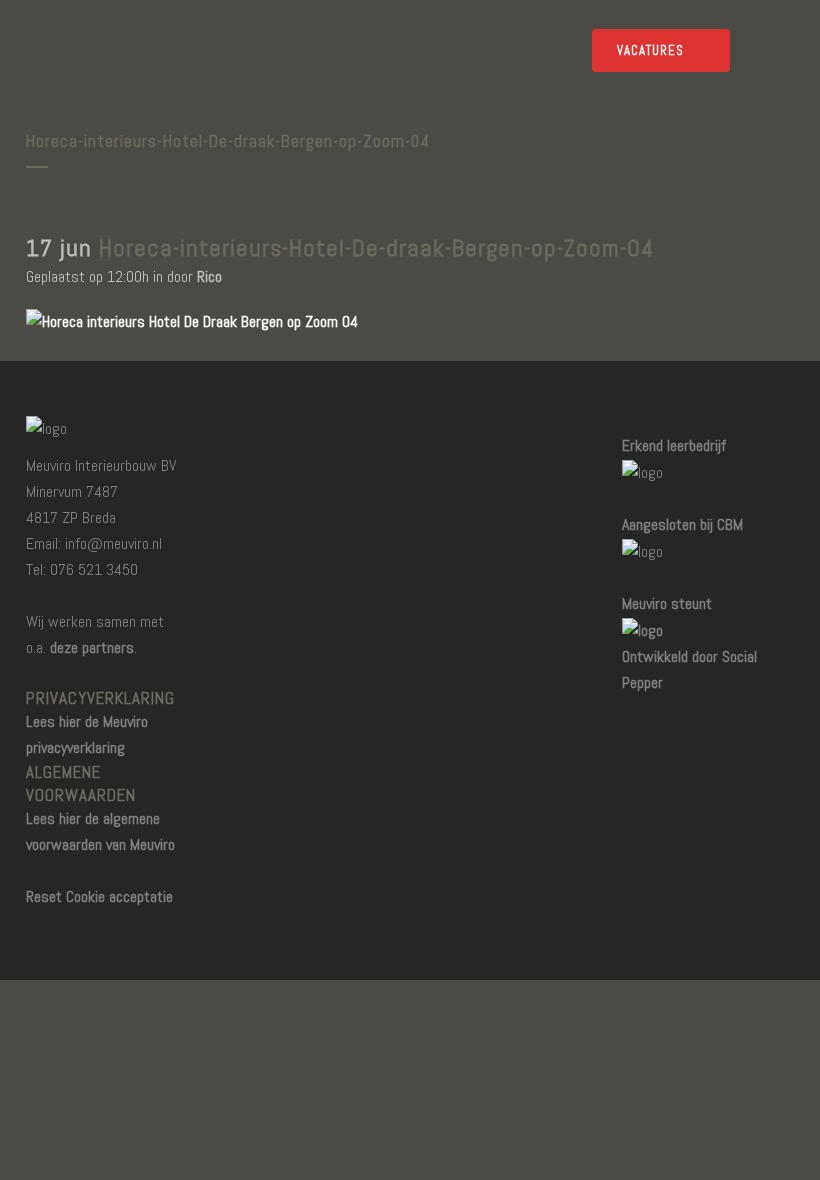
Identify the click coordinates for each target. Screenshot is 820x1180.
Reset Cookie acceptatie (99, 896)
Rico (209, 276)
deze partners (92, 647)
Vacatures (650, 50)
